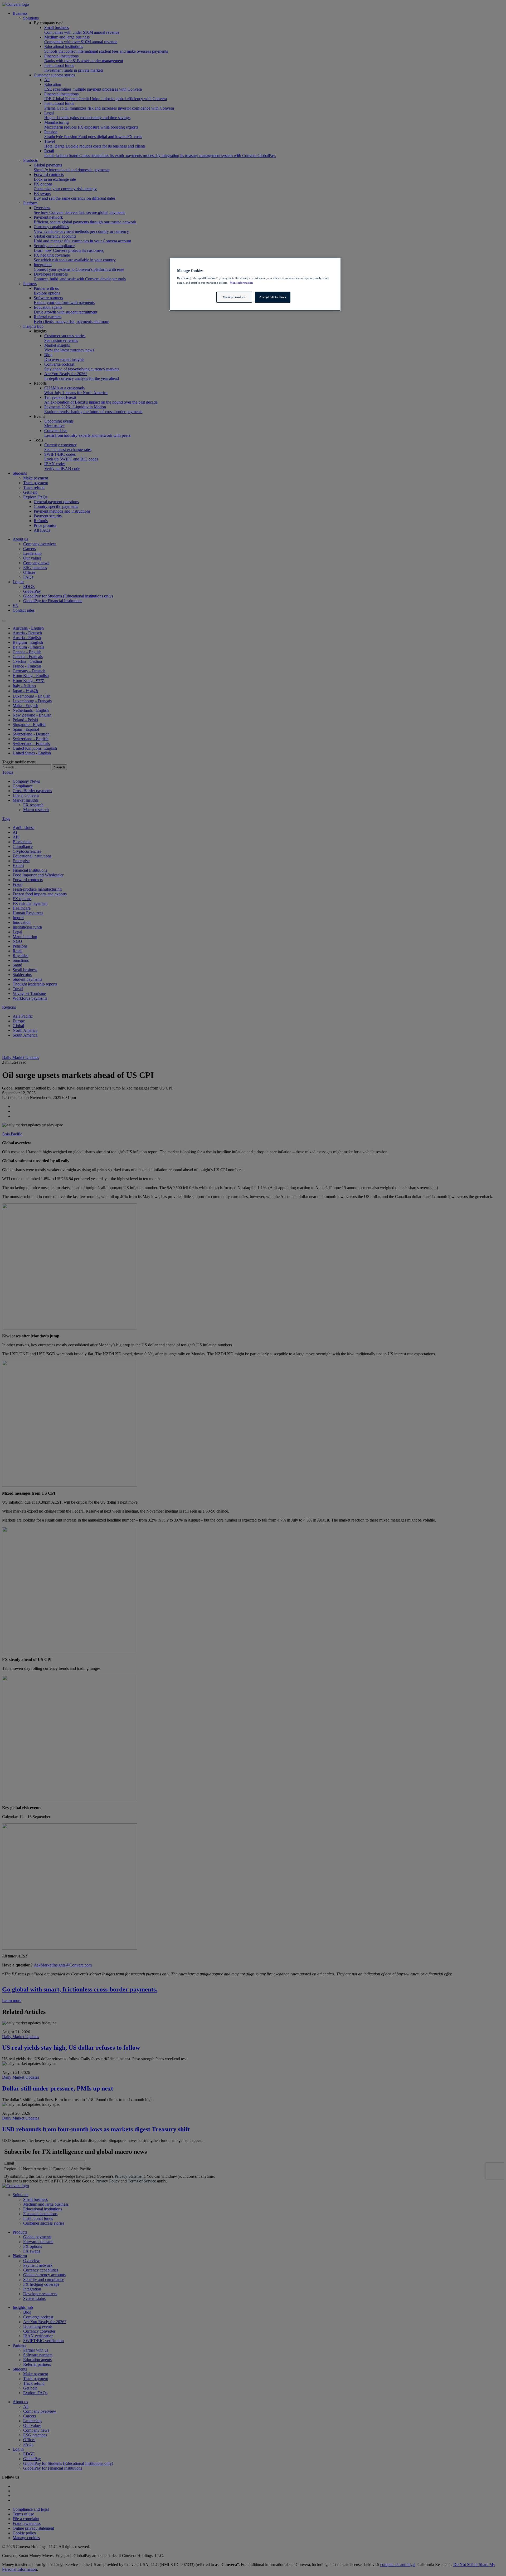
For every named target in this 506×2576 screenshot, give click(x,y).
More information (241, 283)
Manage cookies (234, 297)
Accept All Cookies (273, 297)
